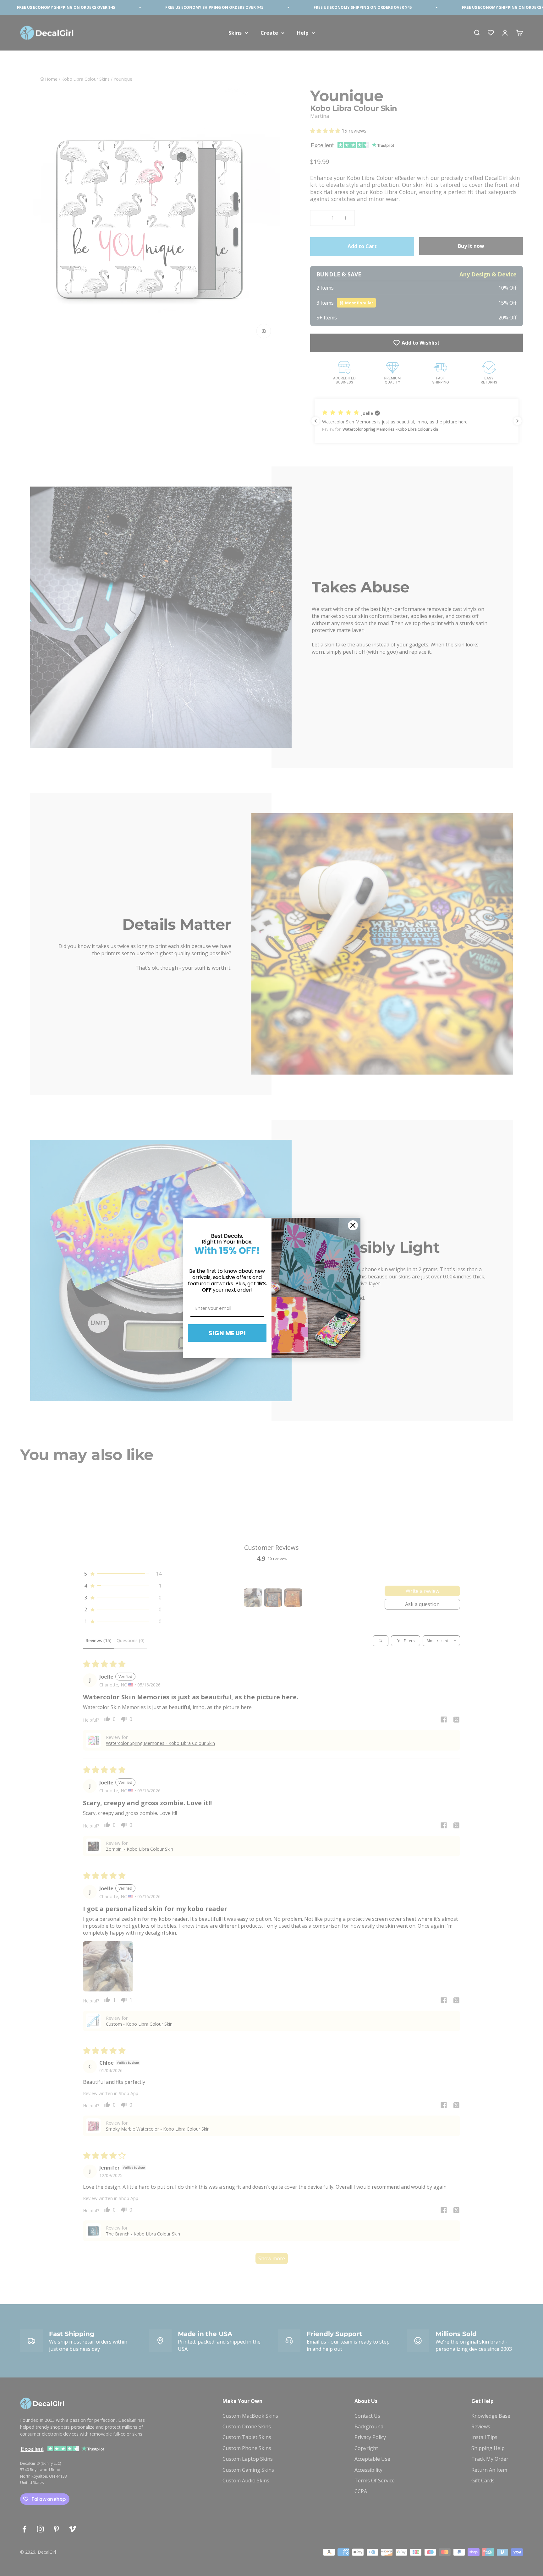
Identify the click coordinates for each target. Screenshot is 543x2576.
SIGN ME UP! (227, 1333)
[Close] (353, 1225)
